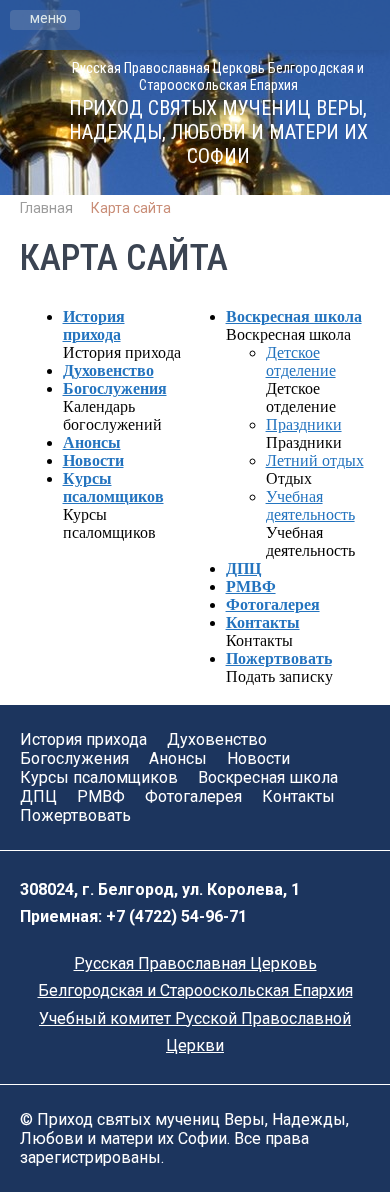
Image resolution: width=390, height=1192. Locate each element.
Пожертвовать (279, 658)
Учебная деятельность (310, 505)
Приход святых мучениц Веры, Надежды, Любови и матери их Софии (218, 132)
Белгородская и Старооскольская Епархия (195, 990)
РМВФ (251, 586)
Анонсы (92, 442)
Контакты (263, 622)
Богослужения (115, 388)
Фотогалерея (273, 604)
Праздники (304, 424)
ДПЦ (243, 568)
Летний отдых (315, 460)
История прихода (94, 325)
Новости (93, 460)
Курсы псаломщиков (113, 487)
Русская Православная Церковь (195, 963)
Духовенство (108, 370)
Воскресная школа (294, 316)
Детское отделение (301, 361)
